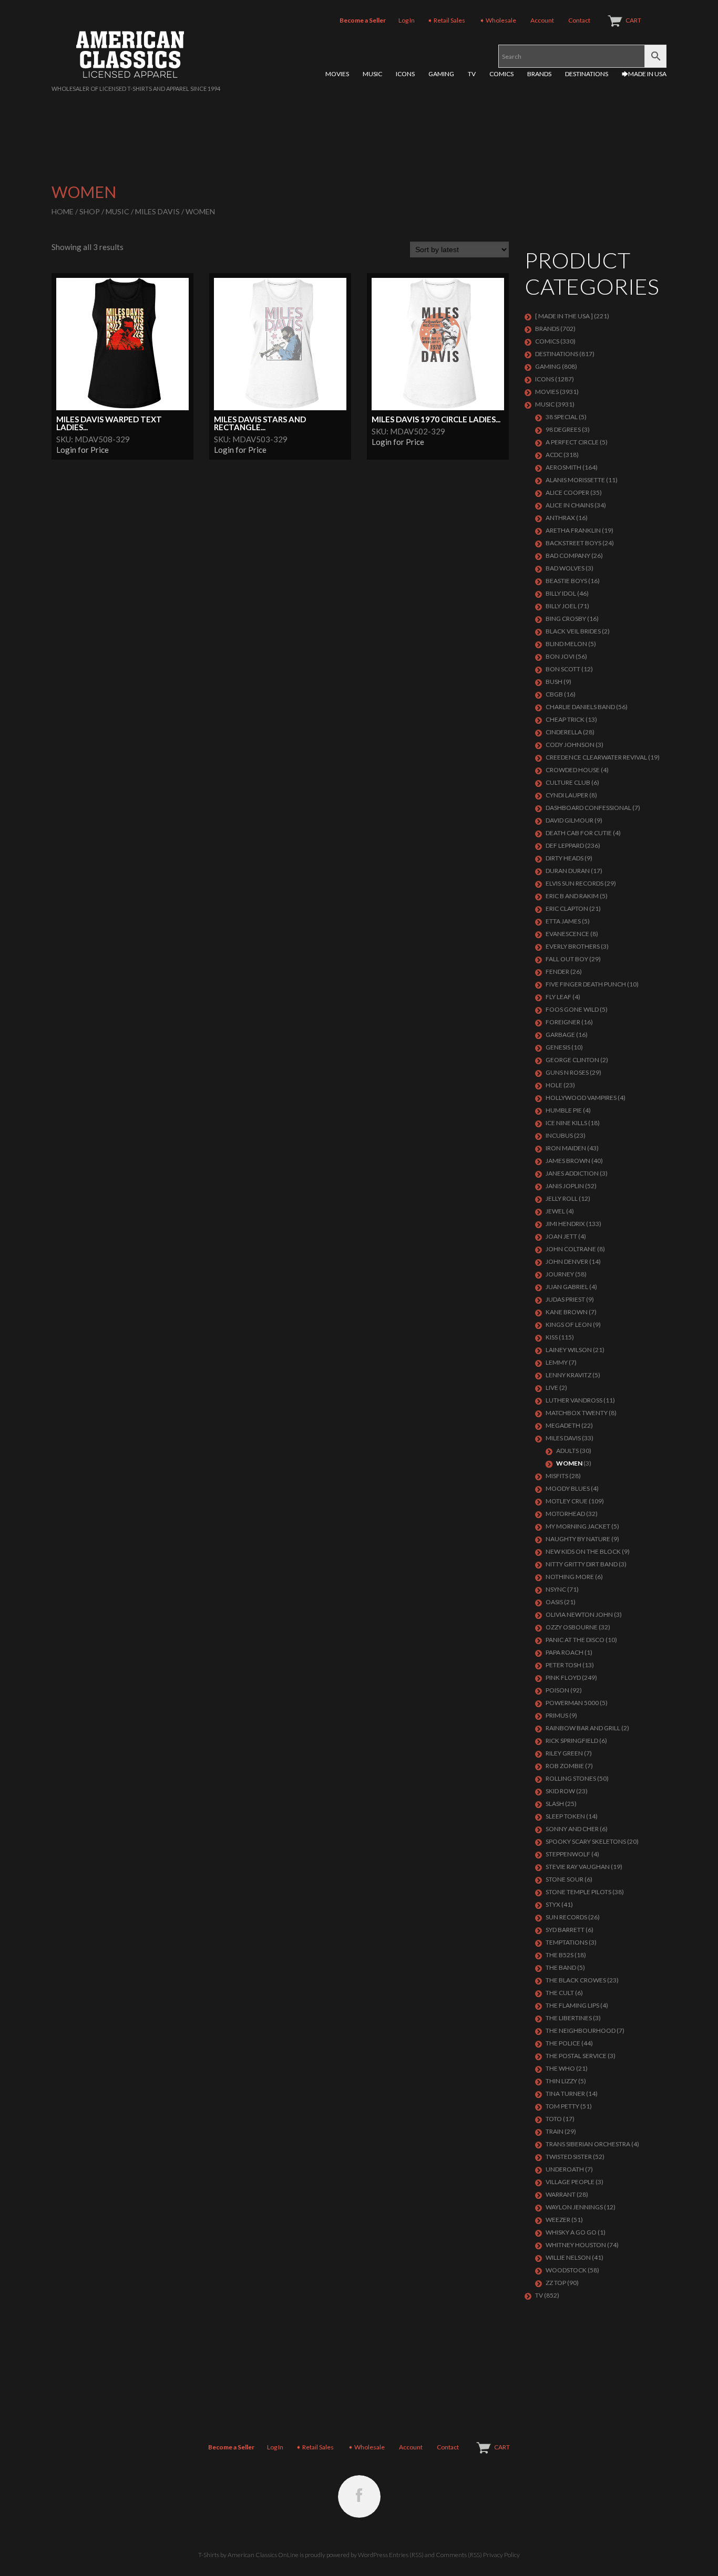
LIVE (552, 1388)
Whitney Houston (576, 2245)
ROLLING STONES (571, 1778)
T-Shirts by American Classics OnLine (248, 2555)
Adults (567, 1451)
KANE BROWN (567, 1312)
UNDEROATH (565, 2169)
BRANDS (539, 74)
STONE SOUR (565, 1879)
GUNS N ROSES (567, 1072)
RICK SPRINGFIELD (572, 1741)
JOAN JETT (561, 1236)
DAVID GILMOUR (570, 820)
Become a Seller (363, 20)
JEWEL (555, 1211)
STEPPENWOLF (568, 1854)
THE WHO (560, 2068)
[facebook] (359, 2496)
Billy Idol (561, 593)
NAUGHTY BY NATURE (578, 1539)
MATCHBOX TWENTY (577, 1413)
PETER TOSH (563, 1665)
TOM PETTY (562, 2106)
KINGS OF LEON (569, 1325)
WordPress (373, 2555)
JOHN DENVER (567, 1261)
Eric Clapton (567, 908)
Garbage (560, 1035)
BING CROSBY (566, 619)
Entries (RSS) (406, 2555)
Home (63, 211)
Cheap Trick (565, 719)
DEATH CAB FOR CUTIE (579, 833)
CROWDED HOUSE (573, 770)
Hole (554, 1085)
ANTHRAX (560, 518)
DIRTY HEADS (565, 858)
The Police (563, 2043)
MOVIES (337, 74)
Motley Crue (567, 1501)
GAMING (441, 74)
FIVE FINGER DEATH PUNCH (586, 984)
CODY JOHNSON (570, 745)
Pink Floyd (563, 1677)
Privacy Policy (501, 2555)
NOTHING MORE (570, 1577)
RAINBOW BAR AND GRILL (583, 1728)
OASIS (554, 1602)
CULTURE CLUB (568, 782)
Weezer (558, 2220)
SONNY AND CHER (572, 1829)
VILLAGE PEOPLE (570, 2182)
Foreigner (563, 1022)
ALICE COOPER (567, 492)
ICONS (405, 74)
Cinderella (564, 732)
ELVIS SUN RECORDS (575, 883)
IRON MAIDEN (566, 1148)
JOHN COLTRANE (571, 1249)
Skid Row (560, 1791)
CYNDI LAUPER (567, 795)
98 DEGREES (563, 429)
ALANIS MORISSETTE (575, 480)
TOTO (554, 2119)
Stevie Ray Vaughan (578, 1867)
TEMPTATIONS (567, 1942)
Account (542, 20)
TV (472, 74)
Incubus (559, 1135)
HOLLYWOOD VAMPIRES (581, 1098)
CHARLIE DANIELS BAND (580, 707)
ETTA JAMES (563, 921)
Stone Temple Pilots (578, 1892)
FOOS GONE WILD (572, 1009)
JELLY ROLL (562, 1198)
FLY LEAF (558, 997)
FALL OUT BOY (567, 959)
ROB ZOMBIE (565, 1766)
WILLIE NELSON (568, 2257)
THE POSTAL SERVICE (576, 2056)
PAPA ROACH (565, 1652)
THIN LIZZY (561, 2081)
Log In (407, 20)
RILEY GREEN (564, 1753)
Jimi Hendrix (565, 1224)
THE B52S (560, 1955)
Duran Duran (568, 871)
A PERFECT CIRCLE (572, 442)
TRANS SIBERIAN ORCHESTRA (588, 2144)
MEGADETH (563, 1425)
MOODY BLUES (568, 1488)
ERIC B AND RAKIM (572, 896)
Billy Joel (561, 606)
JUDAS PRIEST (565, 1299)
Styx (553, 1904)
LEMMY (557, 1362)
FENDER (557, 972)
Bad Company (568, 555)
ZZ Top (556, 2283)
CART (633, 20)
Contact (579, 20)
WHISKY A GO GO (571, 2232)
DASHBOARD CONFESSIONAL (588, 808)
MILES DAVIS (157, 211)
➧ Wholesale (498, 20)
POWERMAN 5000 (572, 1703)
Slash (555, 1804)
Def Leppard (565, 845)
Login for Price (83, 450)
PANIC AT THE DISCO (575, 1640)
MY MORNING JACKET (578, 1526)
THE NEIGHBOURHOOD (581, 2030)
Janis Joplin (565, 1186)
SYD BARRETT (565, 1930)
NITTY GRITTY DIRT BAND (582, 1564)
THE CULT (560, 1993)
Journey (560, 1274)
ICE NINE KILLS (566, 1123)
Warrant (561, 2194)
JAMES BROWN (568, 1161)
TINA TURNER (565, 2094)
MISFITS (557, 1476)
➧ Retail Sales (446, 20)
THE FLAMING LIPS (572, 2005)
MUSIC (372, 74)
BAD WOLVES (565, 568)
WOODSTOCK (566, 2270)
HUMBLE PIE (564, 1110)
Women (569, 1463)
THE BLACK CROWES (576, 1980)
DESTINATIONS (587, 74)
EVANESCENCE (567, 934)
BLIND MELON (566, 644)
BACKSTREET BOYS (573, 543)
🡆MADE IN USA (644, 74)
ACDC (554, 455)
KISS (552, 1337)
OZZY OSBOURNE (572, 1627)
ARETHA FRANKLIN (573, 530)
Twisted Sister (569, 2157)
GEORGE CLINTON (572, 1060)
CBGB (554, 694)
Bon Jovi (560, 656)
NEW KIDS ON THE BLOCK (583, 1551)
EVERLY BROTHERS (573, 946)
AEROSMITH (563, 467)
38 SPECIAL (562, 417)
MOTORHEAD (565, 1514)
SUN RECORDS (566, 1917)
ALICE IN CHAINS (570, 505)
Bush (554, 682)
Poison (557, 1690)
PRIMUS (557, 1715)
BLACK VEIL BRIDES (573, 631)
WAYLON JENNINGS (574, 2207)
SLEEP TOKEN (565, 1816)
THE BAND (561, 1967)
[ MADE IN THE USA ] (564, 316)
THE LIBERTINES (569, 2018)
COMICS (501, 74)
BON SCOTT (563, 669)
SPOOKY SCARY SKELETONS (586, 1841)
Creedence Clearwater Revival (596, 757)
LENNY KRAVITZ (568, 1375)
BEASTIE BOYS (566, 581)
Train (555, 2131)
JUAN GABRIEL (567, 1287)
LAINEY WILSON (569, 1350)
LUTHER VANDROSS (574, 1400)
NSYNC (556, 1589)
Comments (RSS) (459, 2555)
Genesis (558, 1047)
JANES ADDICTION (572, 1173)
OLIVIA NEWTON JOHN (579, 1614)
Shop (90, 211)
